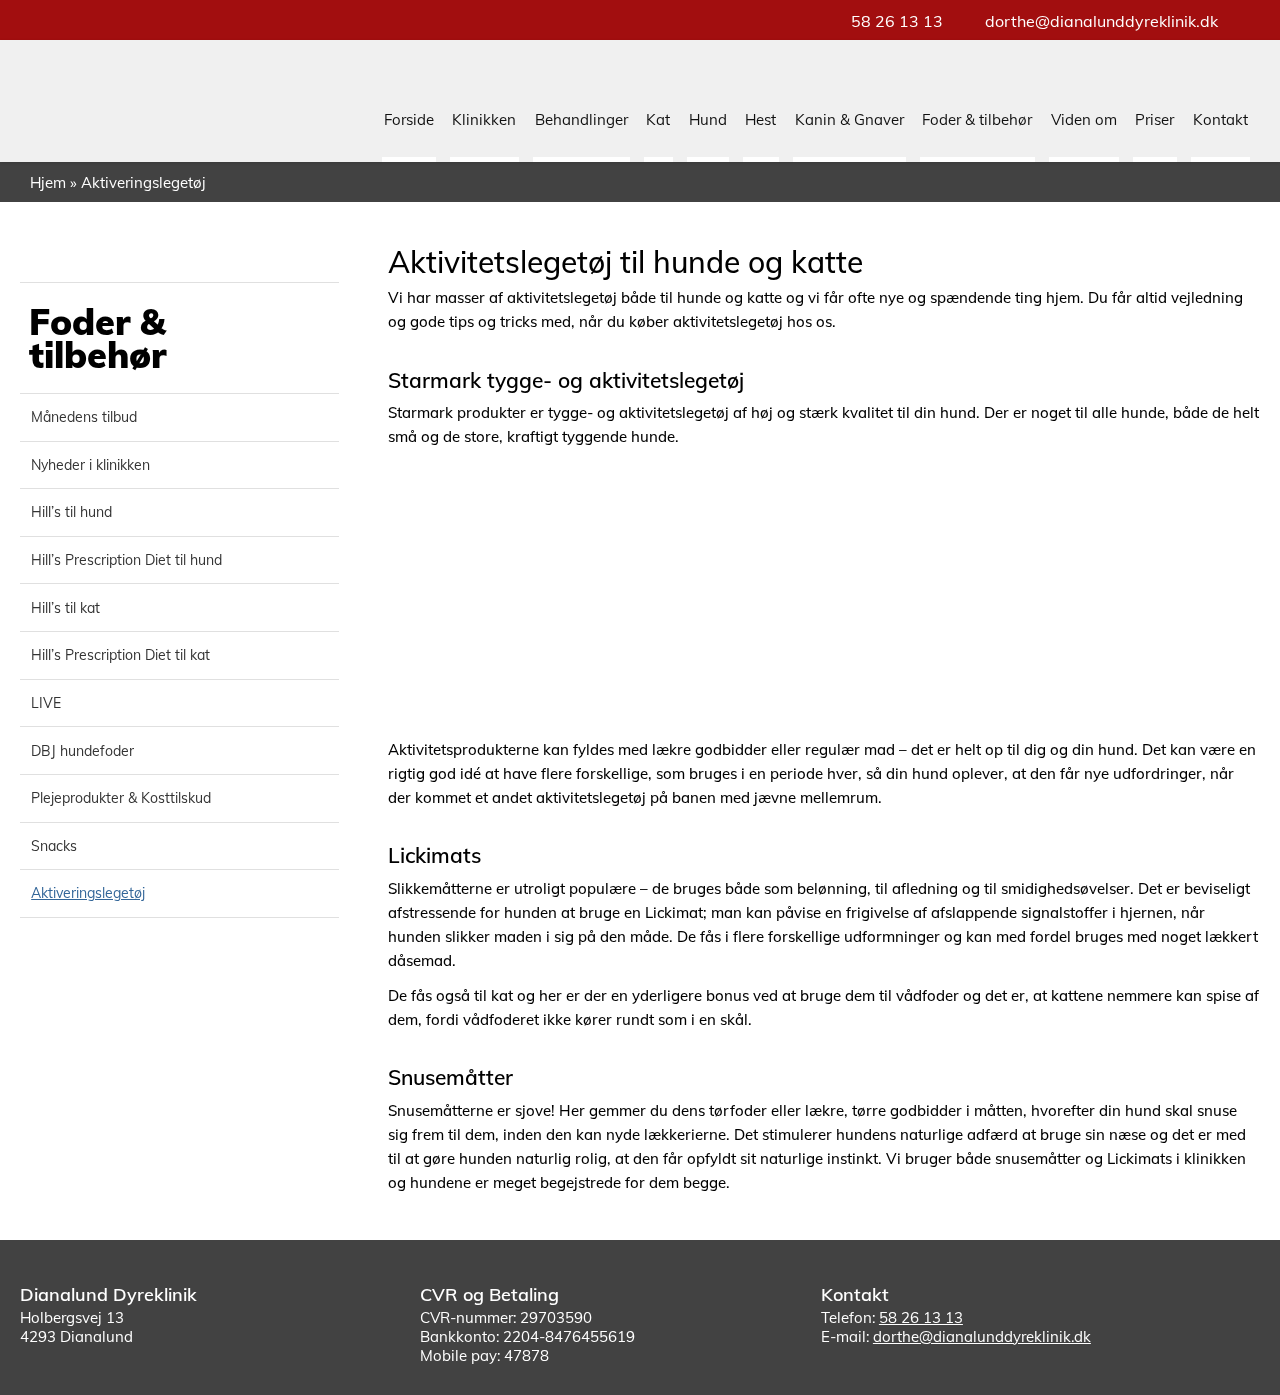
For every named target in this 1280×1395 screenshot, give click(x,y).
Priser (1154, 119)
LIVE (46, 703)
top (1240, 1355)
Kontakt (1220, 119)
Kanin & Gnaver (849, 119)
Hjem (48, 182)
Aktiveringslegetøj (88, 893)
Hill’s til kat (65, 608)
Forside (409, 119)
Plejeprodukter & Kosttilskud (121, 798)
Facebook (1198, 1363)
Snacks (54, 846)
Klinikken (484, 119)
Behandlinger (581, 119)
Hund (708, 119)
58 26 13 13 (897, 21)
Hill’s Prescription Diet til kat (120, 655)
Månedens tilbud (84, 417)
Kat (658, 119)
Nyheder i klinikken (90, 465)
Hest (760, 119)
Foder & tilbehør (977, 119)
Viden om (1084, 119)
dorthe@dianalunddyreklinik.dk (1101, 21)
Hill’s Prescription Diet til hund (126, 560)
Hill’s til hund (71, 512)
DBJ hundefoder (82, 751)
